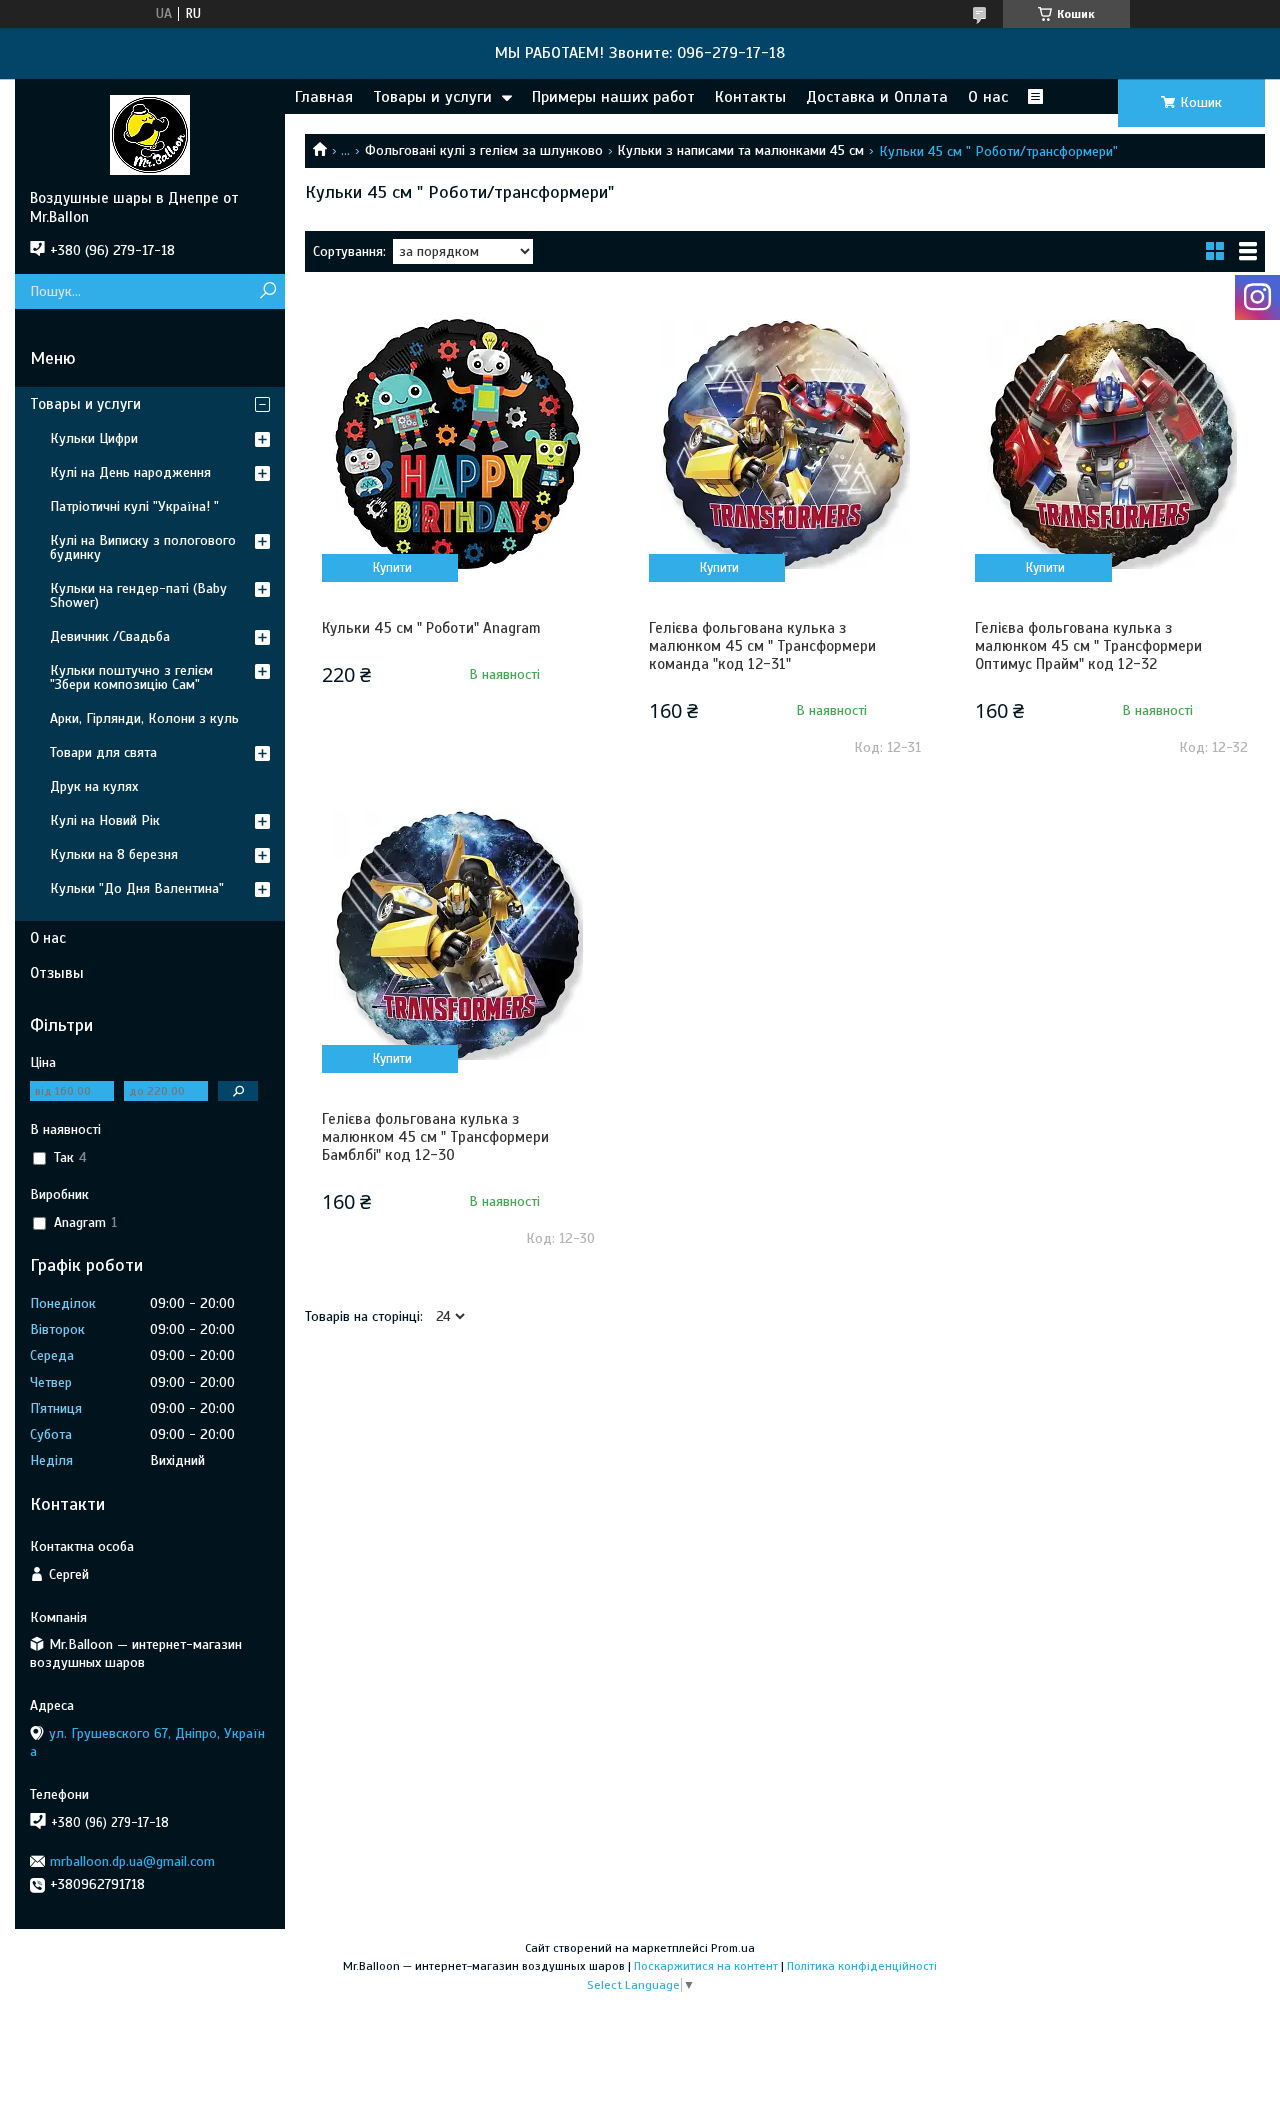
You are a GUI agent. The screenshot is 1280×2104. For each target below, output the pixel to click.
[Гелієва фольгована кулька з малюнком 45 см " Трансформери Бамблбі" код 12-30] (458, 935)
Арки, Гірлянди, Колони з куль (144, 718)
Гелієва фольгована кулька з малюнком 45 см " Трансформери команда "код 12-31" (762, 646)
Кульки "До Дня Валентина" (137, 888)
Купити (392, 568)
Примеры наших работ (613, 97)
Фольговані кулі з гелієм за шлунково (484, 150)
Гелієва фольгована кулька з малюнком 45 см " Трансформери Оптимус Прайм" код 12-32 (1088, 646)
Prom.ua (733, 1948)
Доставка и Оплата (877, 97)
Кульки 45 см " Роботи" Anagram (431, 628)
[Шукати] (267, 291)
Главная (324, 97)
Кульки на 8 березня (114, 854)
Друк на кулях (94, 786)
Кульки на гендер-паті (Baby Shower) (138, 595)
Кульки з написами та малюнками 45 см (740, 150)
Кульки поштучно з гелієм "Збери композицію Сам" (131, 677)
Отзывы (57, 973)
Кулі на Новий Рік (105, 820)
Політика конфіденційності (862, 1966)
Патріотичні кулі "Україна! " (134, 506)
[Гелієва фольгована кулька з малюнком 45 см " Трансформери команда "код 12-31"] (785, 444)
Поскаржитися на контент (706, 1966)
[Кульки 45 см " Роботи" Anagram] (458, 444)
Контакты (750, 97)
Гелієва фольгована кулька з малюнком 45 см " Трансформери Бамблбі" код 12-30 (435, 1137)
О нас (988, 97)
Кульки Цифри (94, 438)
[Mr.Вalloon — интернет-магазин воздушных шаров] (150, 134)
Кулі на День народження (130, 472)
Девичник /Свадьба (110, 636)
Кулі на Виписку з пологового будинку (143, 547)
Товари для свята (103, 752)
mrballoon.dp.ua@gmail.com (132, 1861)
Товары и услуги (432, 97)
